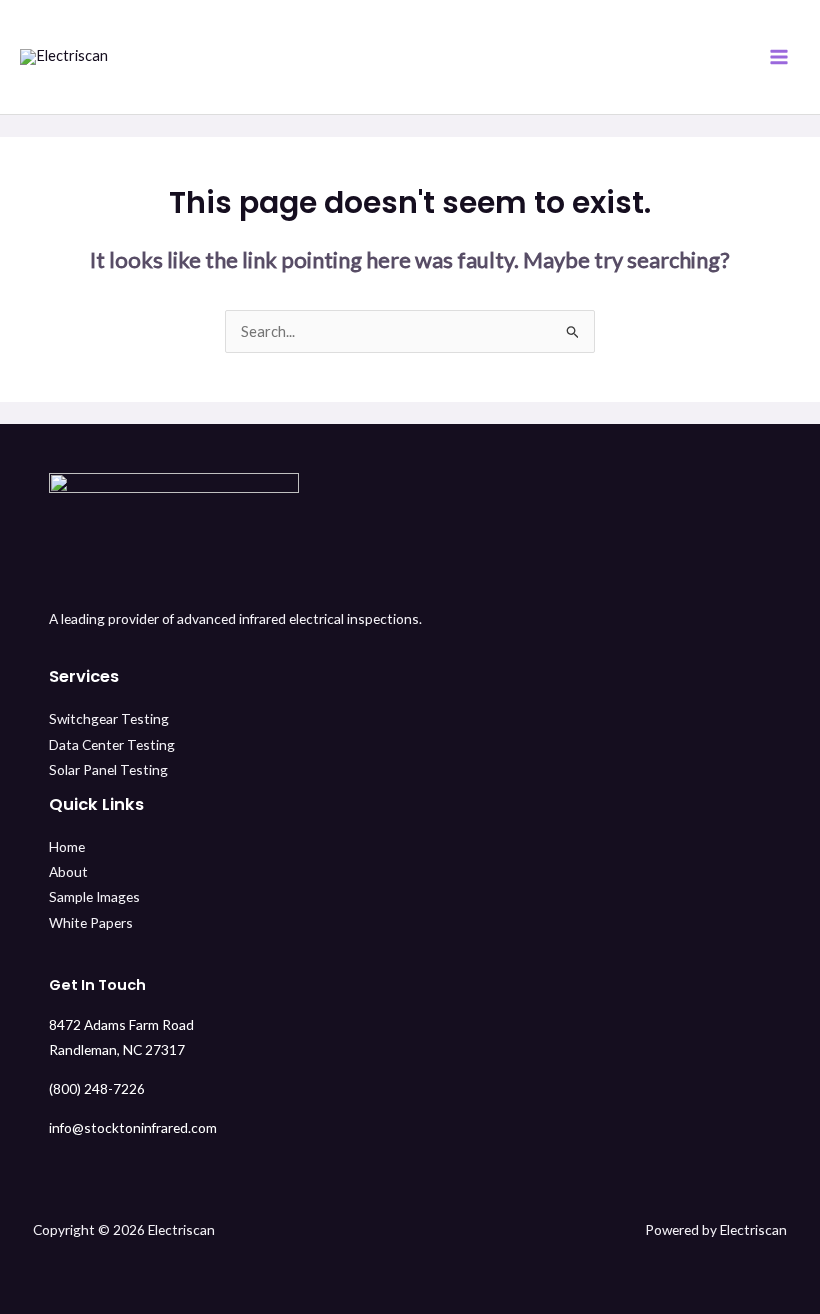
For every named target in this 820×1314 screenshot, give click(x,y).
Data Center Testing (112, 744)
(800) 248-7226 (97, 1088)
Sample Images (94, 896)
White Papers (91, 922)
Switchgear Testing (109, 718)
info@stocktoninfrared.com (133, 1127)
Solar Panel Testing (108, 769)
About (68, 871)
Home (67, 846)
